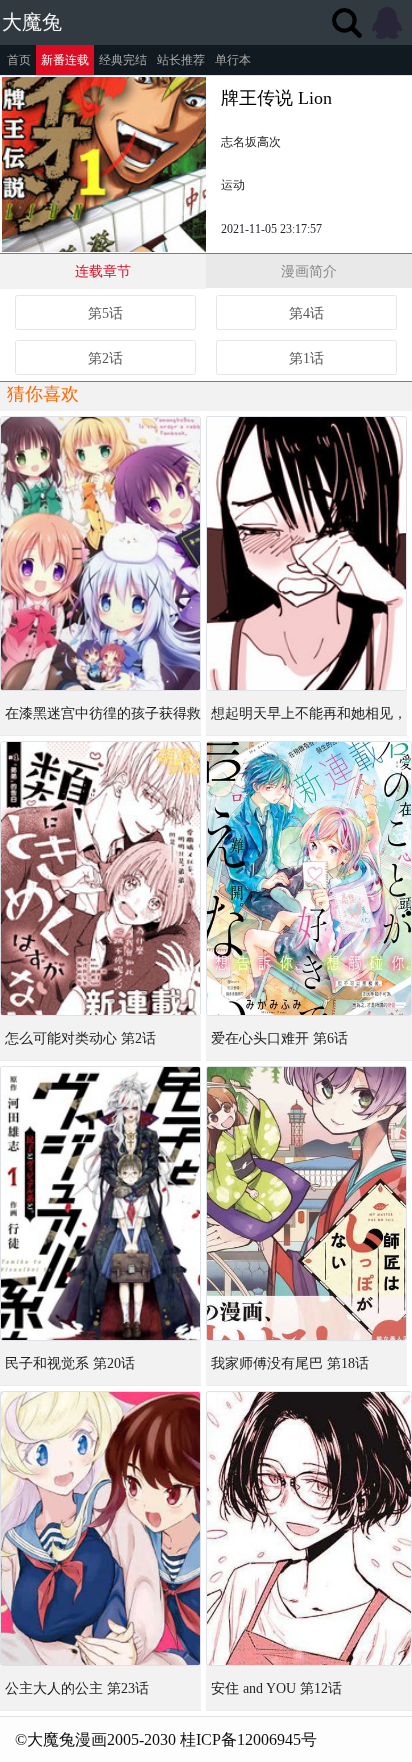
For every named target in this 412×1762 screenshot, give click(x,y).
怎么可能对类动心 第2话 (80, 1038)
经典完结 (123, 60)
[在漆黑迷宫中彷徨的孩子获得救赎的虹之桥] (100, 553)
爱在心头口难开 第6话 (279, 1038)
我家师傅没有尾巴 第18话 (290, 1363)
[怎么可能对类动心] (100, 878)
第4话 (306, 313)
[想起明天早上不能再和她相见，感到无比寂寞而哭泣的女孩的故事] (306, 553)
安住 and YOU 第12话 (276, 1688)
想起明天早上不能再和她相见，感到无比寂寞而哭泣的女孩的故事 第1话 (309, 721)
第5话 (105, 313)
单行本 (233, 60)
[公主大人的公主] (100, 1528)
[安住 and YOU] (309, 1528)
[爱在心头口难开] (309, 878)
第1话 (306, 358)
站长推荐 (181, 60)
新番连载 (65, 60)
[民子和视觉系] (100, 1203)
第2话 (105, 358)
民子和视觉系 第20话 (70, 1363)
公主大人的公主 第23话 (77, 1688)
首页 (19, 60)
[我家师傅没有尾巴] (306, 1203)
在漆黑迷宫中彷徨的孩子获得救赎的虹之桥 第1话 (103, 721)
